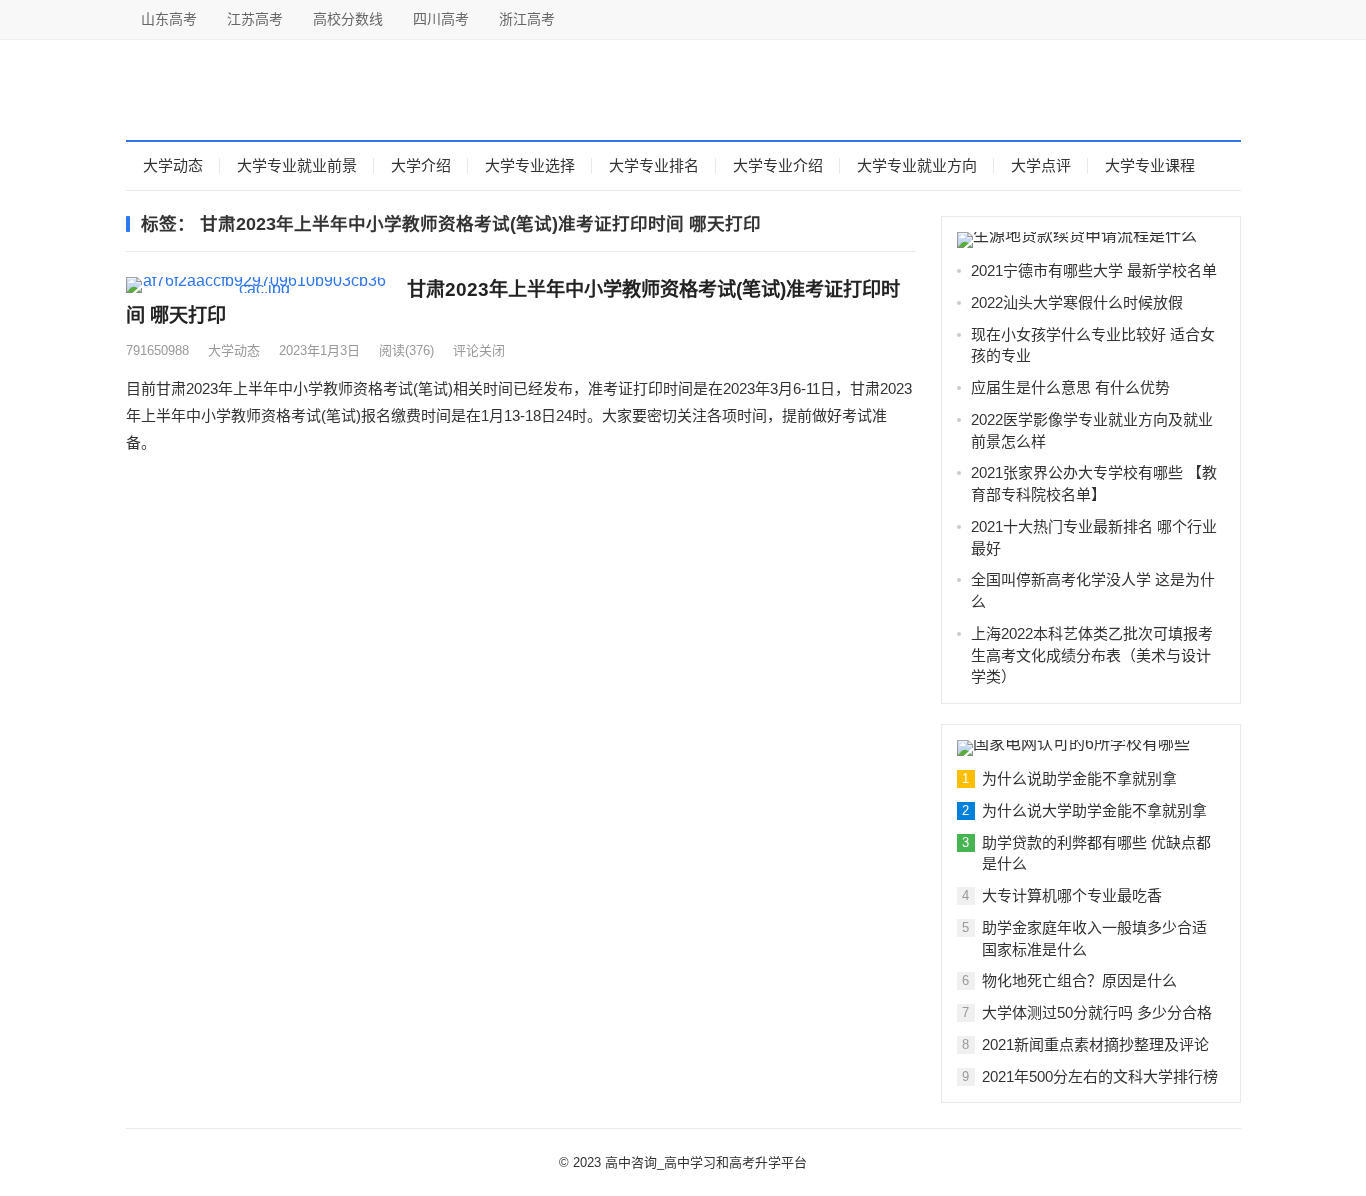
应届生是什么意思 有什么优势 (1070, 387)
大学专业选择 (530, 165)
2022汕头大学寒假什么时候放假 (1077, 302)
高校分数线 (348, 19)
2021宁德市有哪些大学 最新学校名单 (1094, 270)
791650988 (157, 350)
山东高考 (169, 19)
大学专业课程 (1150, 165)
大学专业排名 (654, 165)
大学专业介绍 (778, 165)
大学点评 (1041, 165)
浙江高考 (527, 19)
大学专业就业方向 (917, 165)
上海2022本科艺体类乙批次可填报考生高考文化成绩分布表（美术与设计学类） (1092, 655)
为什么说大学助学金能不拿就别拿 (1094, 810)
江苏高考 (255, 19)
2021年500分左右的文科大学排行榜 (1100, 1076)
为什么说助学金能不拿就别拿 (1079, 778)
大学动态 (173, 165)
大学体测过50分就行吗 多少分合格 (1097, 1012)
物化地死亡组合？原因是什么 (1079, 980)
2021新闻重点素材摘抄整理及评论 (1095, 1044)
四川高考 (441, 19)
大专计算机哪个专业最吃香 (1072, 895)
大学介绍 (421, 165)
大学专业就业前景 (297, 165)
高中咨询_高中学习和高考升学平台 (706, 1162)
